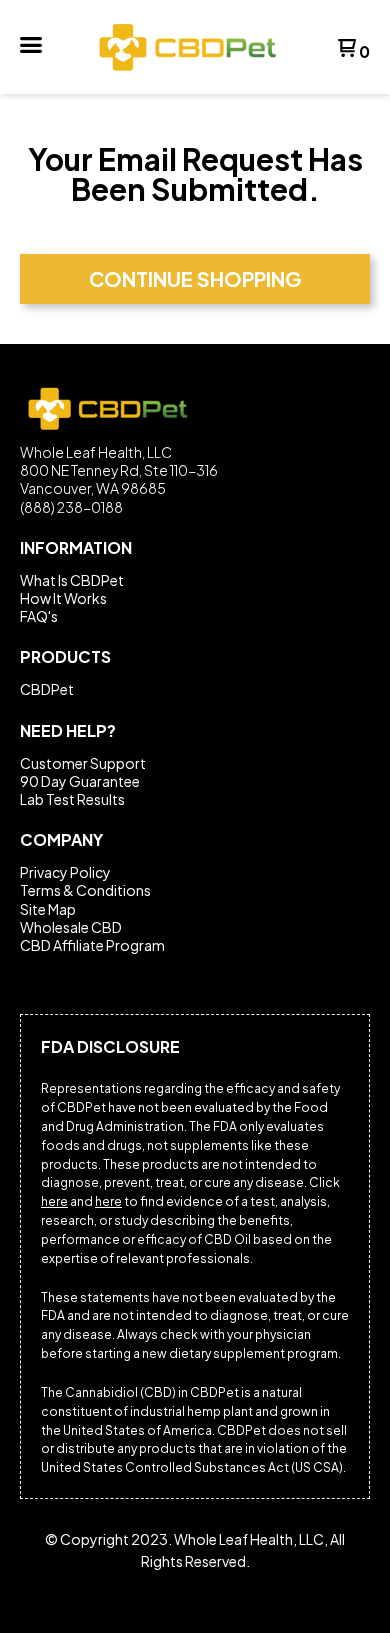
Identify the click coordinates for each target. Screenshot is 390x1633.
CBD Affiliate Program (92, 945)
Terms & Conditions (85, 890)
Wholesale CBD (71, 927)
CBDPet (47, 689)
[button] (31, 46)
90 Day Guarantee (80, 781)
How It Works (63, 598)
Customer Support (83, 763)
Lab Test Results (72, 799)
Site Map (48, 909)
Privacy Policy (65, 872)
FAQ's (39, 616)
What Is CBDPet (72, 580)
